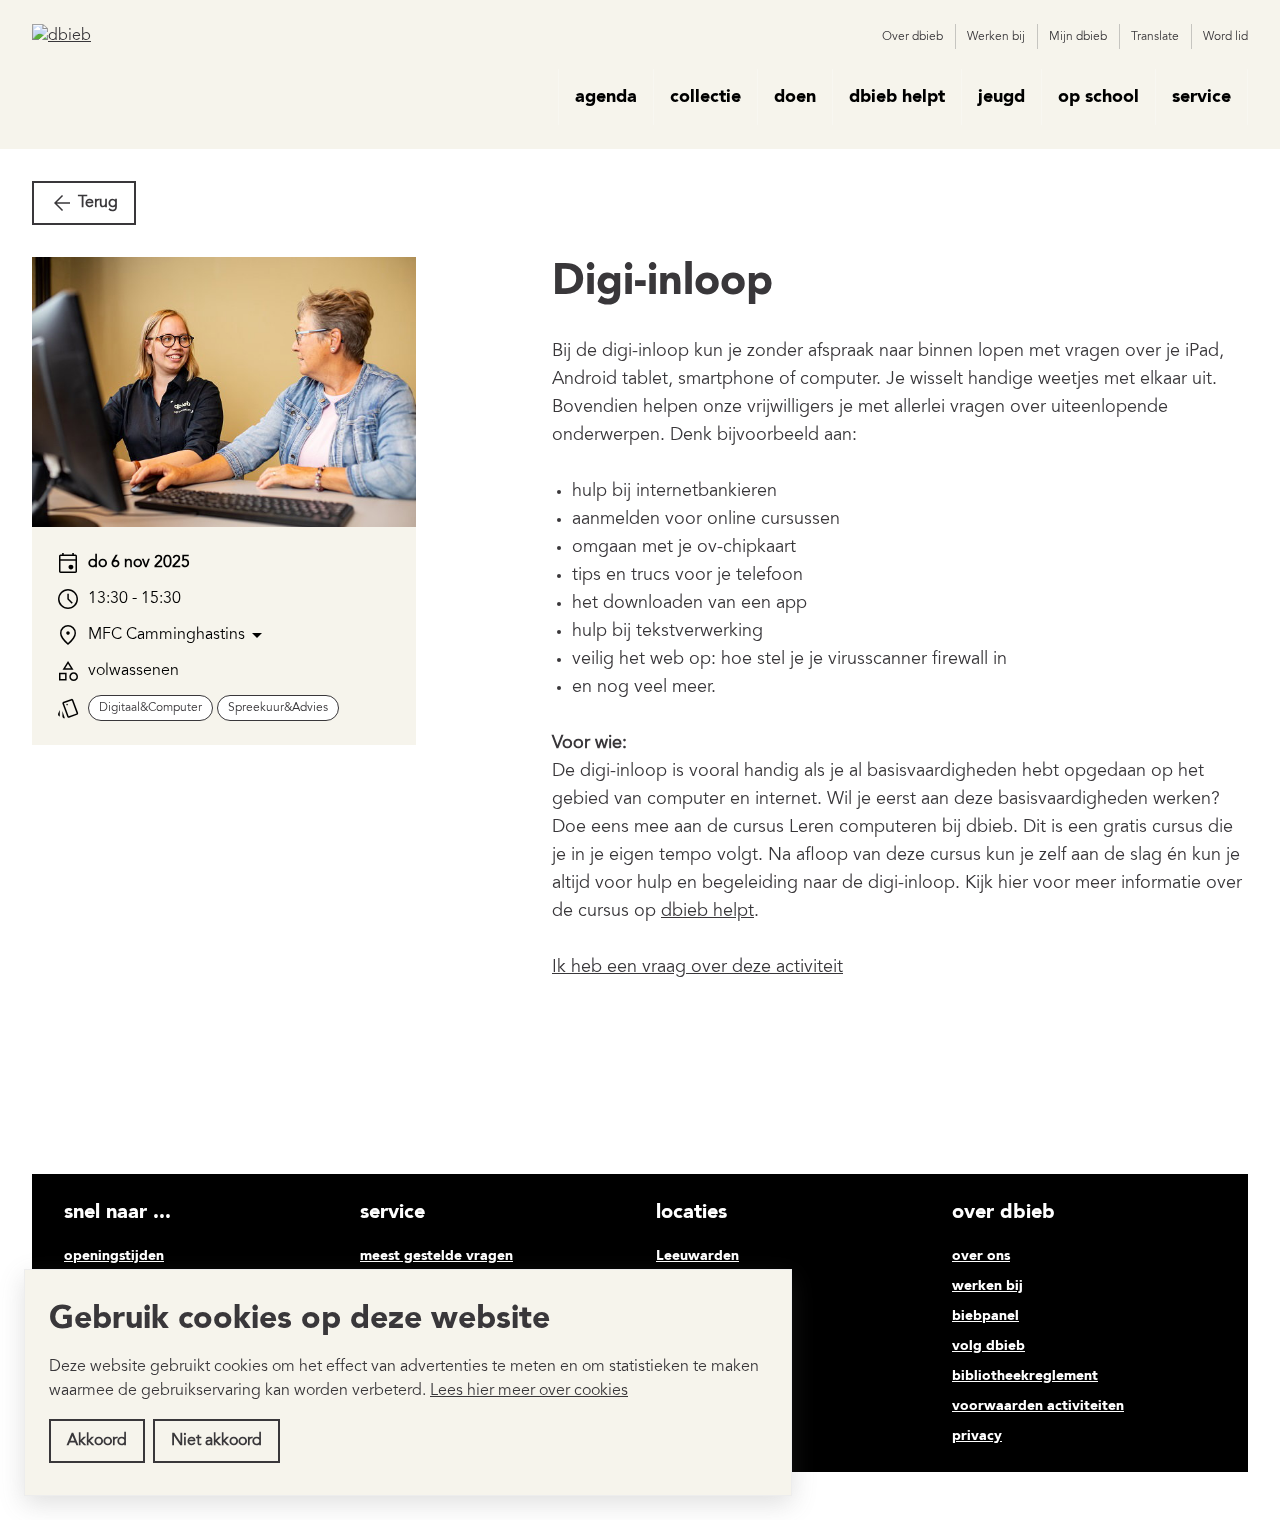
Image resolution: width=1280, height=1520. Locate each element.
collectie (705, 97)
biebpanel (985, 1316)
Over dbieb (912, 37)
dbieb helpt (897, 97)
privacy (977, 1436)
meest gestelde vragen (436, 1256)
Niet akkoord (216, 1441)
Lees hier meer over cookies (529, 1391)
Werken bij (996, 37)
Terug (98, 203)
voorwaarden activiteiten (1038, 1406)
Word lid (1225, 37)
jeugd (1001, 97)
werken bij (987, 1286)
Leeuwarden (697, 1256)
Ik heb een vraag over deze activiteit (697, 968)
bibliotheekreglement (1025, 1376)
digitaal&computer (150, 708)
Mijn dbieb (1078, 37)
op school (1098, 97)
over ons (981, 1256)
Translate (1155, 37)
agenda (606, 97)
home (530, 97)
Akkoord (97, 1441)
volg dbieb (988, 1346)
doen (795, 97)
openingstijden (114, 1256)
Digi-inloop (662, 282)
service (1201, 97)
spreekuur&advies (278, 708)
